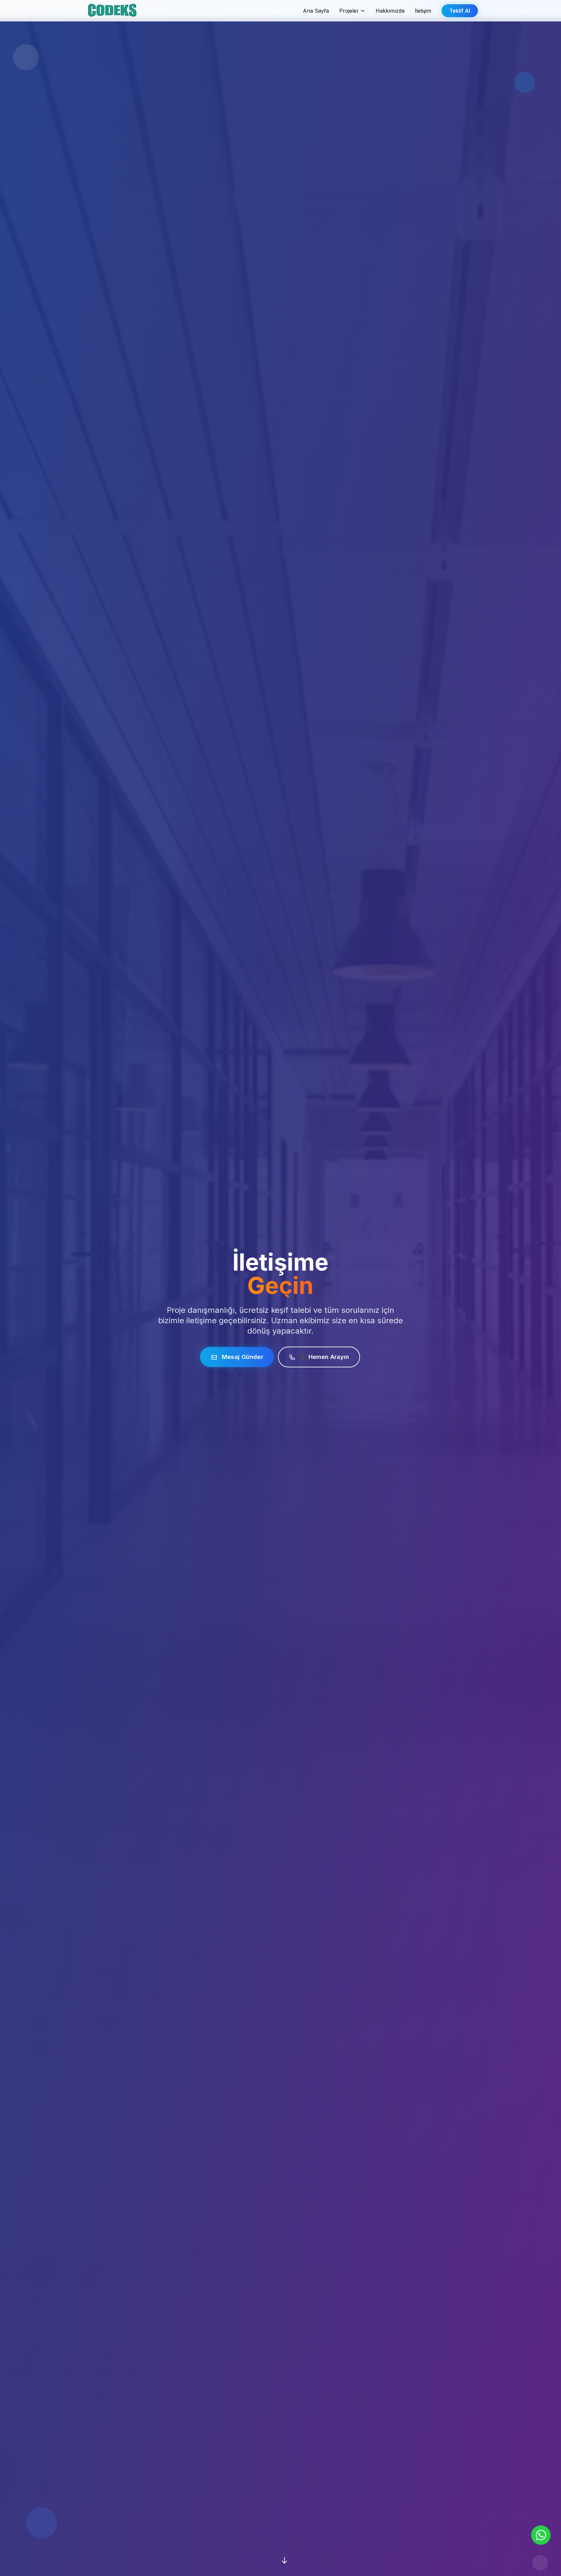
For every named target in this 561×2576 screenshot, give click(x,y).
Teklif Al (460, 11)
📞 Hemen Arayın (324, 1357)
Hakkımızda (390, 11)
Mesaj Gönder (242, 1357)
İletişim (423, 11)
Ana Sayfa (316, 11)
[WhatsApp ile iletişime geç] (541, 2535)
